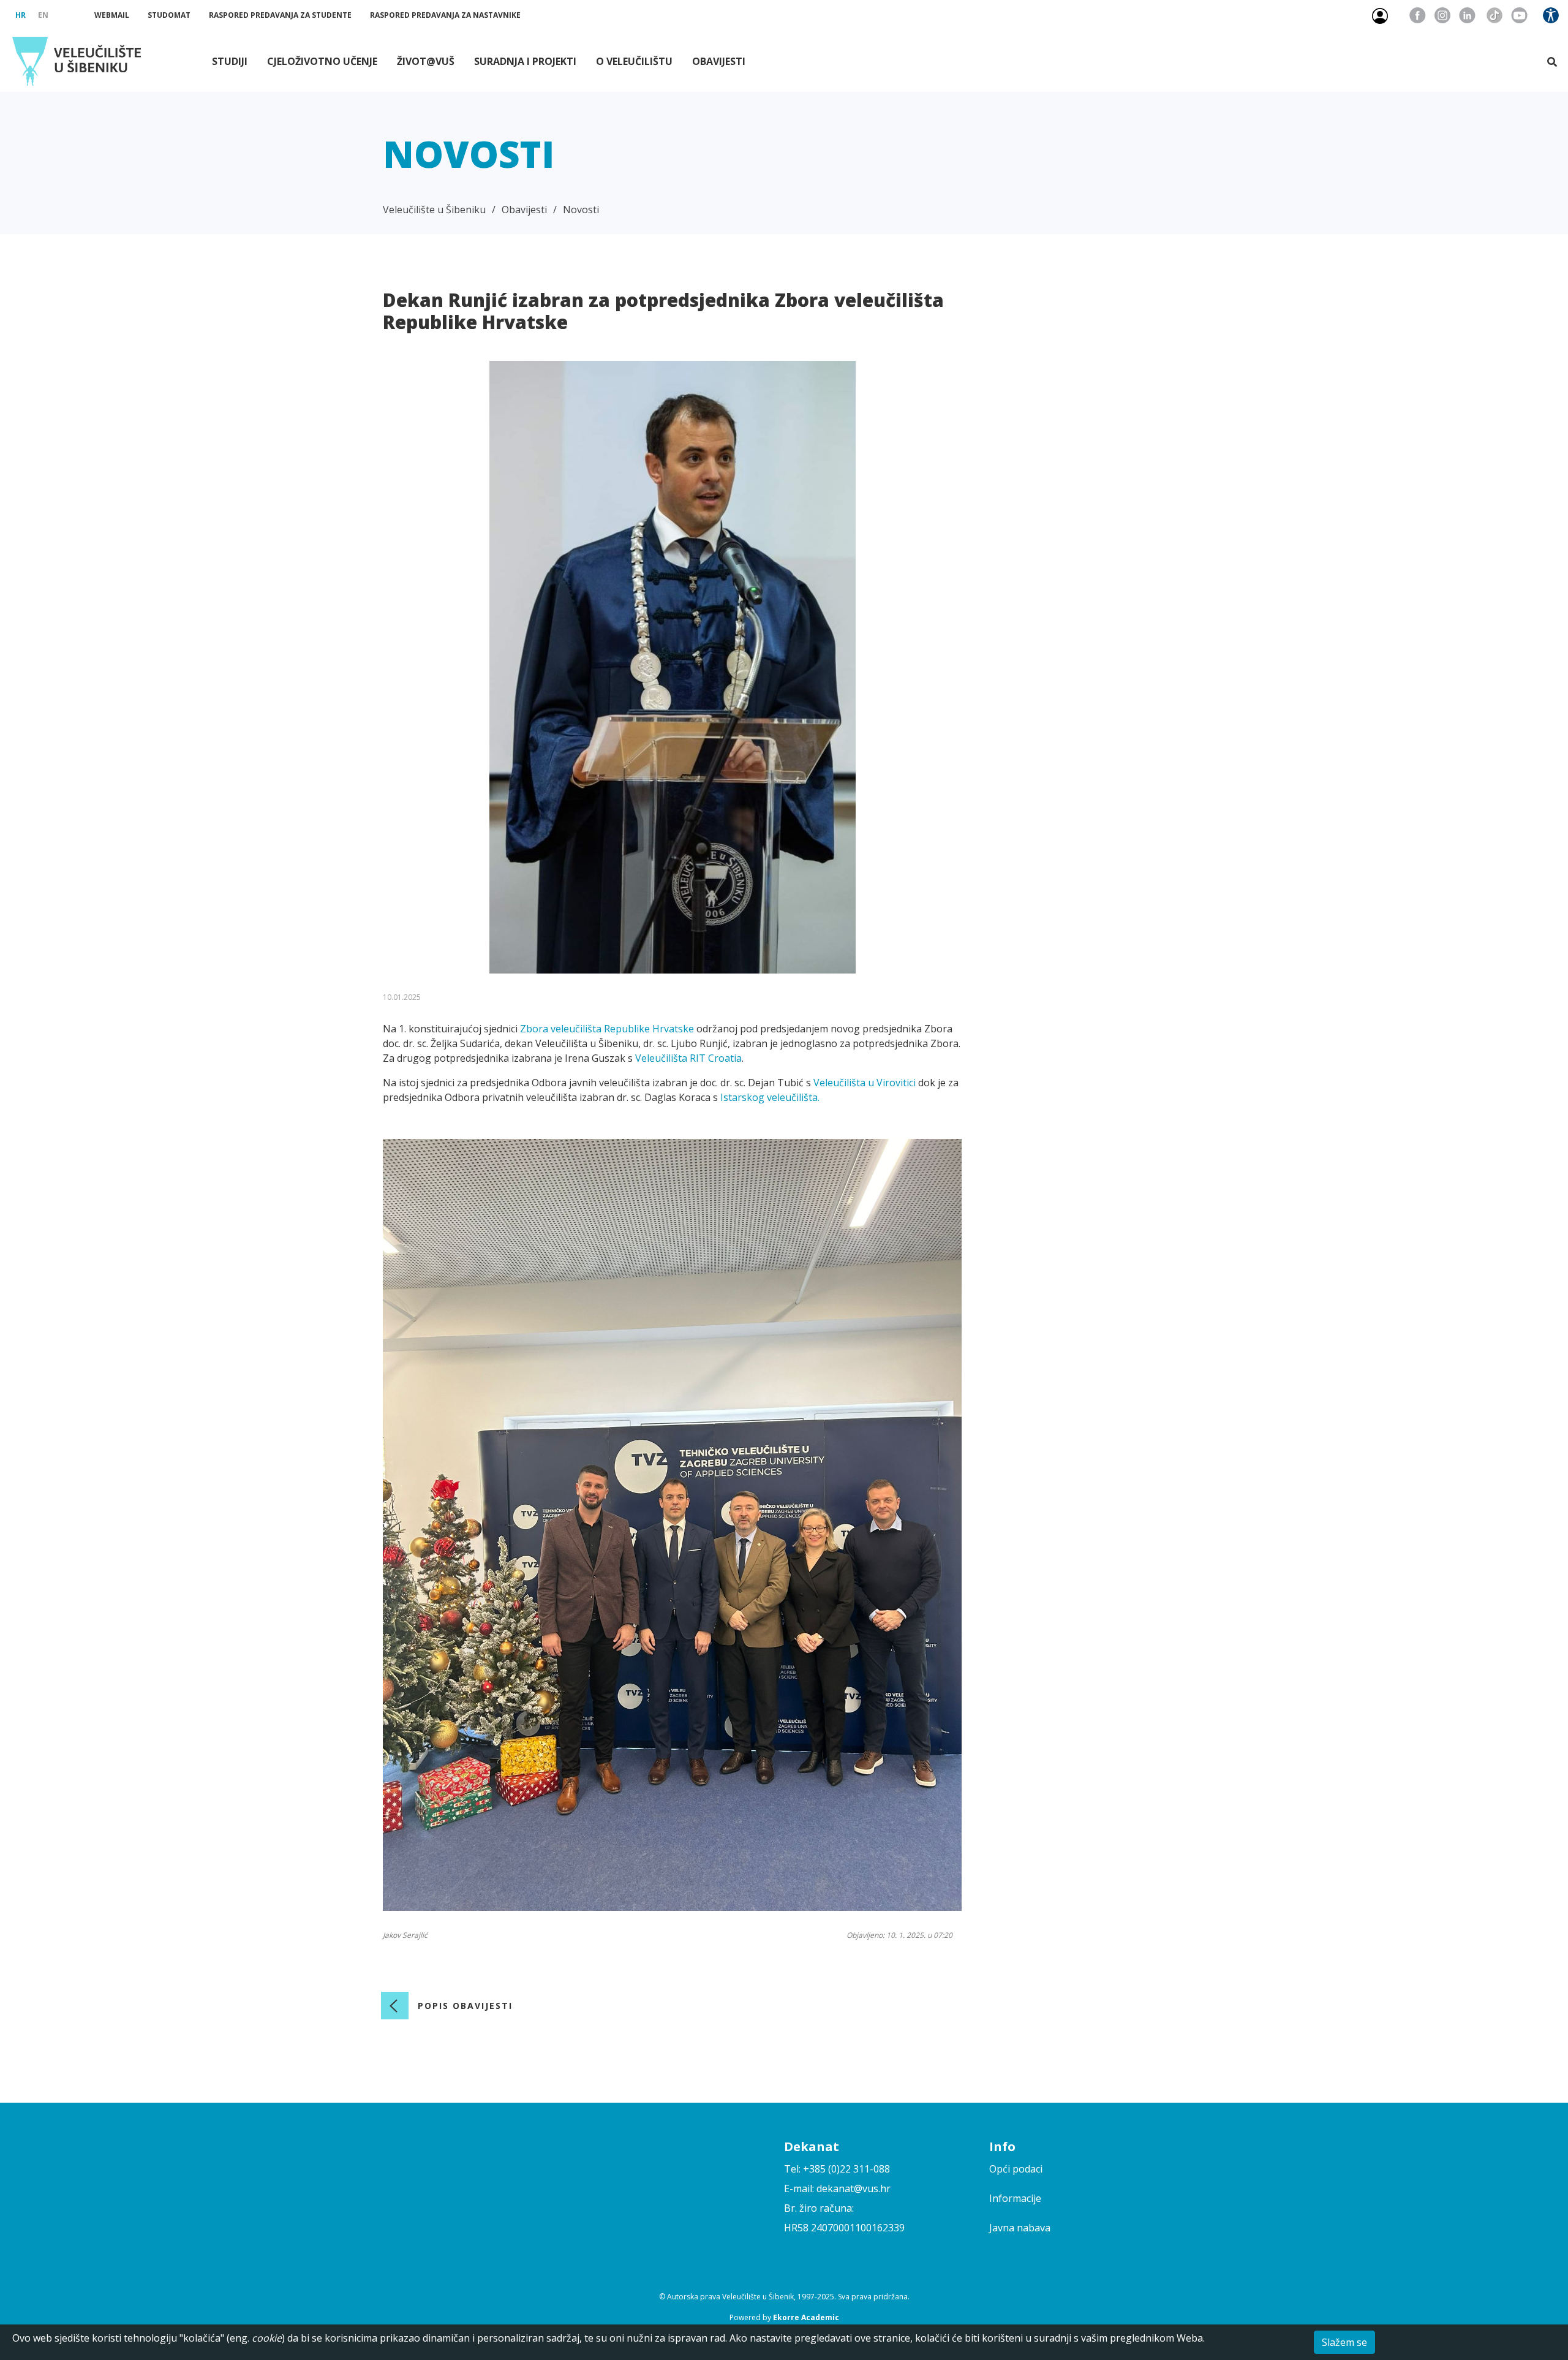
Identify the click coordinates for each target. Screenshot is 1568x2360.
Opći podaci (1016, 2169)
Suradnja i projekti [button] (525, 61)
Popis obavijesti (465, 2006)
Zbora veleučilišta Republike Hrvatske (607, 1029)
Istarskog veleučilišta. (770, 1097)
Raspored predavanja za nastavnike (445, 15)
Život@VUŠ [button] (426, 61)
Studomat (169, 15)
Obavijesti (719, 61)
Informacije (1015, 2198)
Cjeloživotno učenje (322, 61)
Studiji (230, 61)
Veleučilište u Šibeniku (434, 210)
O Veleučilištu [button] (634, 61)
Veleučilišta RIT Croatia (688, 1058)
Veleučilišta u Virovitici (865, 1083)
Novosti (581, 210)
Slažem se (1344, 2342)
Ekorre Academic (806, 2317)
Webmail (112, 15)
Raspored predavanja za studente (280, 15)
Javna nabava (1020, 2228)
